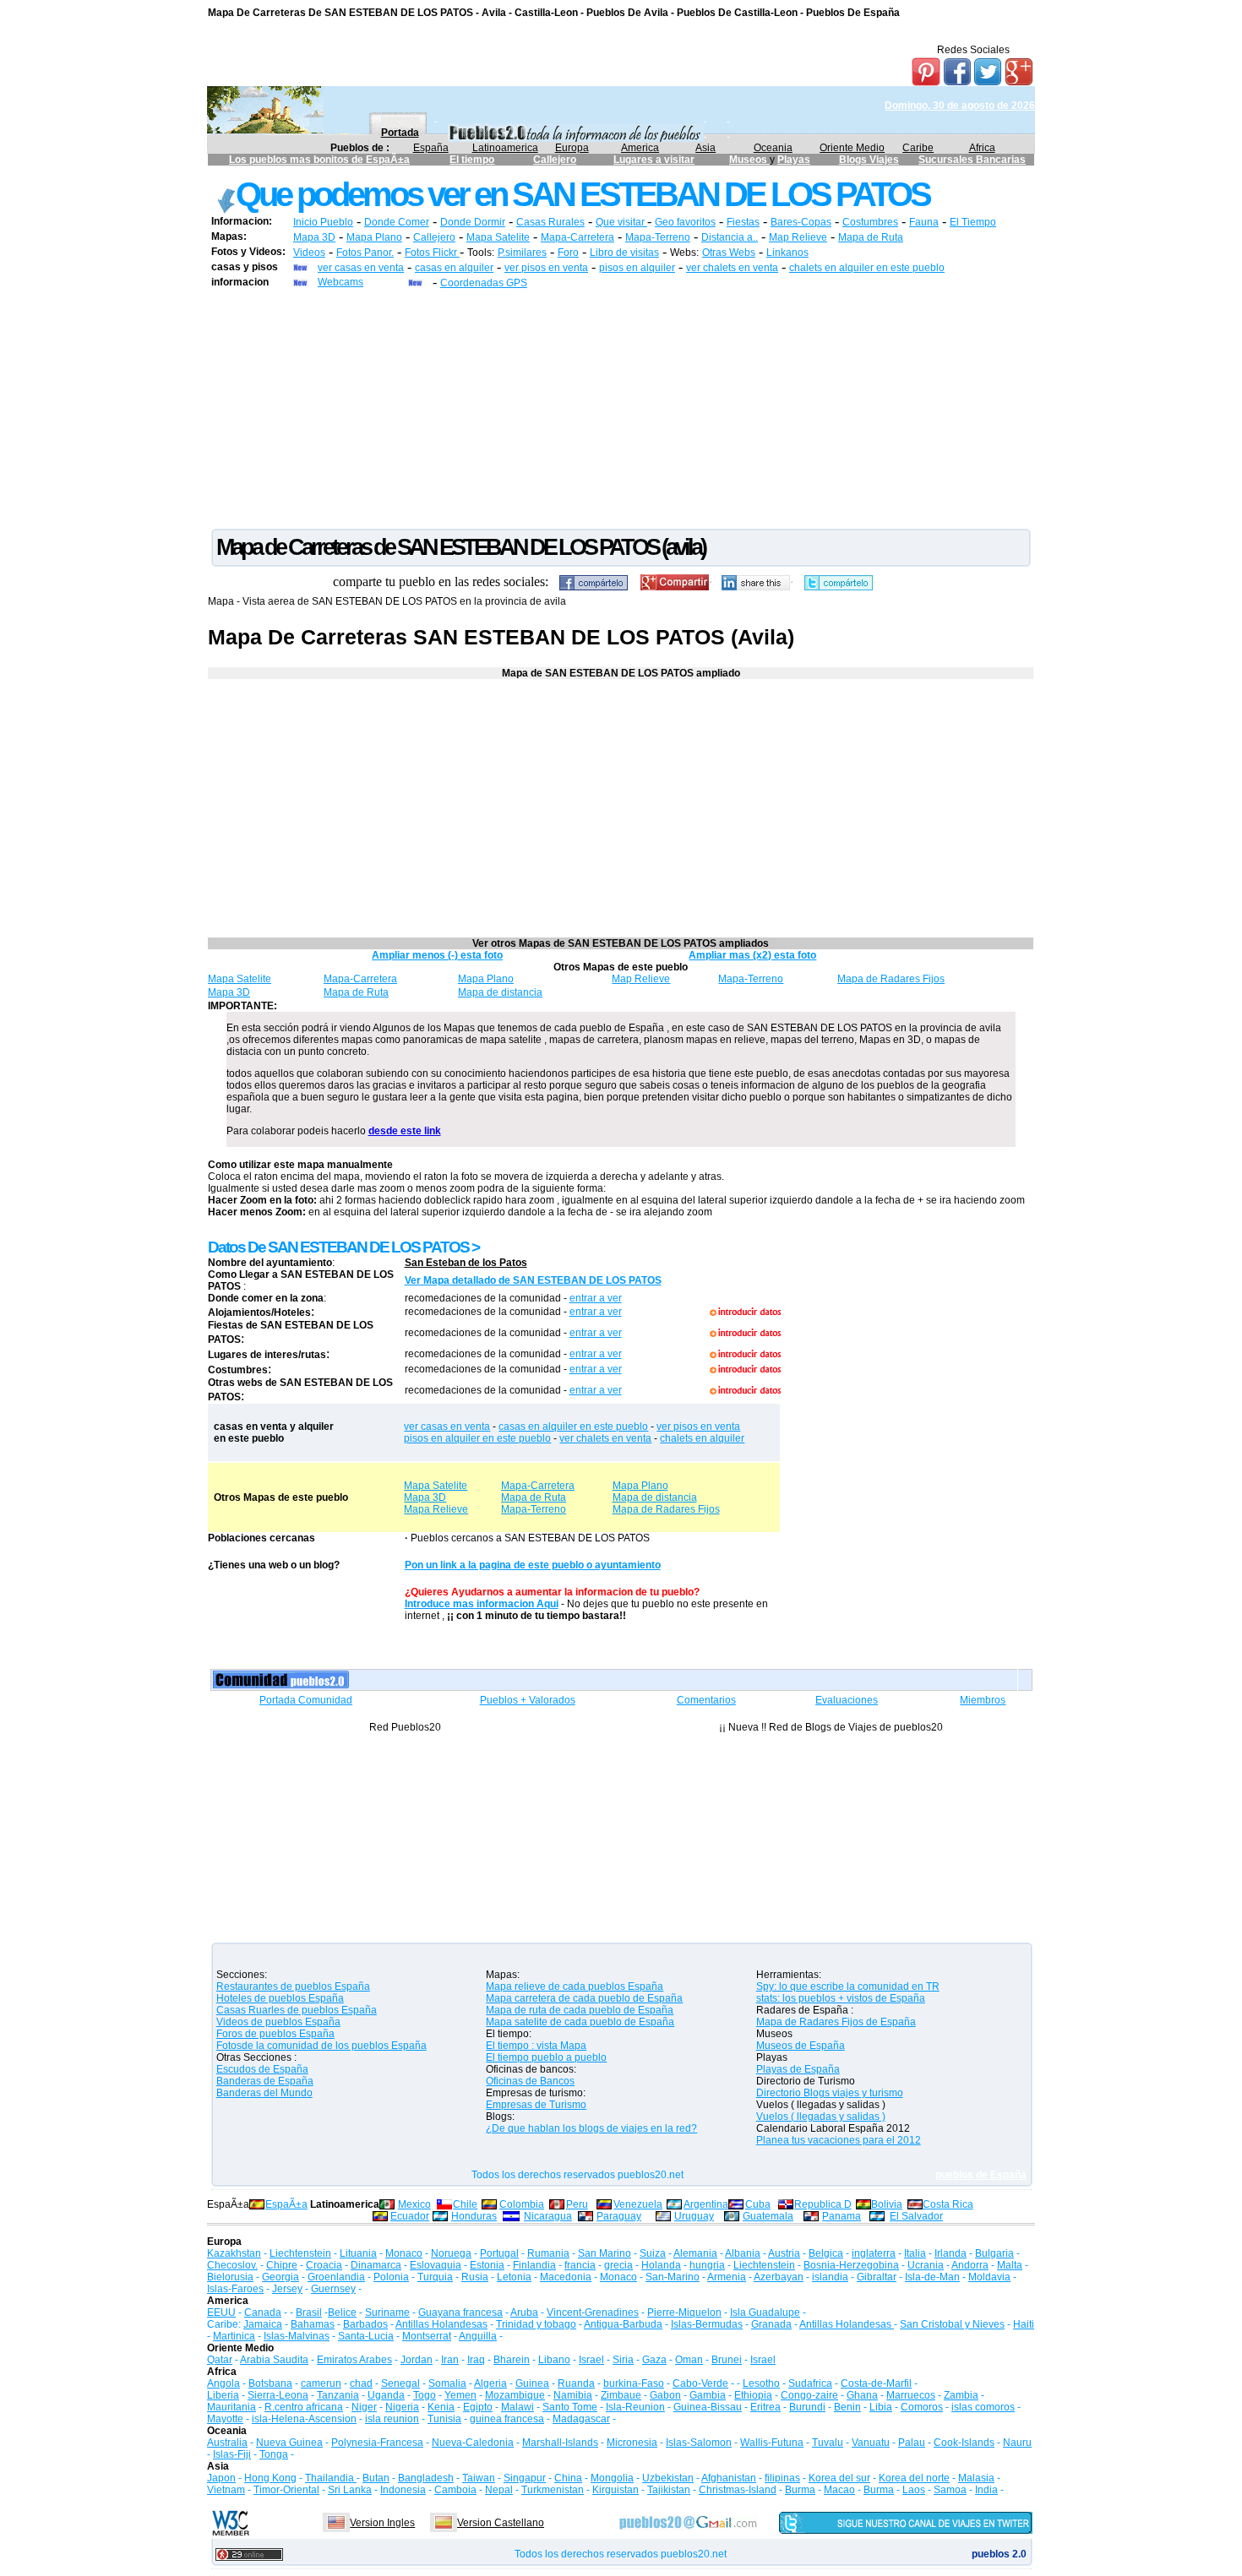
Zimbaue (621, 2395)
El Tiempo (973, 222)
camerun (321, 2383)
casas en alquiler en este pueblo (573, 1427)
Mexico (414, 2204)
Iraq (476, 2360)
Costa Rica (948, 2204)
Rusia (475, 2277)
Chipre (282, 2265)
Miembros (983, 1700)
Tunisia (444, 2419)
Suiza (653, 2253)
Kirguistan (616, 2490)
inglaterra (874, 2253)
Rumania (548, 2253)
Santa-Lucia (366, 2336)
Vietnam (226, 2490)
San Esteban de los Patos (466, 1263)
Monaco (404, 2253)
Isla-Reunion (635, 2407)
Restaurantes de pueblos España (293, 1986)
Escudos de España (262, 2069)
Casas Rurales (550, 222)
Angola (223, 2383)
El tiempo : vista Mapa (536, 2046)
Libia (881, 2407)
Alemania (695, 2253)
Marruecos (911, 2395)
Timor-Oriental (286, 2490)
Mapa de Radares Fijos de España (836, 2022)
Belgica (826, 2253)
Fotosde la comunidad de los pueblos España (321, 2046)
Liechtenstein (300, 2253)
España (431, 148)
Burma (800, 2490)
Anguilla (478, 2336)
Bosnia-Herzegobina (851, 2265)
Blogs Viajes (869, 160)
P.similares (522, 253)
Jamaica (263, 2324)
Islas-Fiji (232, 2454)
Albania (743, 2253)
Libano (554, 2360)
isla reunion (392, 2419)
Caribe (918, 148)
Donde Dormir (473, 222)
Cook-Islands (964, 2443)
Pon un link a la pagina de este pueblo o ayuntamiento (533, 1565)
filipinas (782, 2478)
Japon (221, 2478)
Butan (376, 2478)
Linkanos (787, 253)
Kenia (441, 2407)
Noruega (451, 2253)
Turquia (435, 2277)
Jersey (287, 2289)
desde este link (405, 1131)
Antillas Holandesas (441, 2324)
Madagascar (581, 2419)
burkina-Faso (634, 2383)
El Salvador (916, 2216)
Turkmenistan (553, 2490)
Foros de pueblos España (275, 2034)
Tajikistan (669, 2490)
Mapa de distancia (500, 992)
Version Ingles (382, 2523)
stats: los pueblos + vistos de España (841, 1998)
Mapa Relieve (436, 1509)
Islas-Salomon (699, 2443)
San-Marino (673, 2277)
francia (580, 2265)
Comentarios (706, 1700)
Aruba (524, 2312)
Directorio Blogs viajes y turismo (830, 2093)
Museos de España (801, 2046)
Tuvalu (828, 2443)
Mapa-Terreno (658, 237)
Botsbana (270, 2383)
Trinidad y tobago (536, 2324)
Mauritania (232, 2407)
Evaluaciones (847, 1700)
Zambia (961, 2395)
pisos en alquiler (637, 268)
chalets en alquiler (702, 1438)
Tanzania (338, 2395)
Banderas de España (265, 2081)
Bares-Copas (801, 222)
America (640, 148)
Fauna (924, 222)
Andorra (970, 2265)
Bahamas (313, 2324)
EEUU (221, 2312)
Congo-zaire (809, 2395)
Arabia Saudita (274, 2360)
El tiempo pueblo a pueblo (546, 2057)
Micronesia (632, 2443)
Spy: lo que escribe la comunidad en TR (848, 1986)
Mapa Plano (374, 237)
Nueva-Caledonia (473, 2443)
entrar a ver (596, 1298)
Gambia (708, 2395)
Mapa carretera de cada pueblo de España (584, 1998)
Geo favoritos (685, 222)
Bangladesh (426, 2478)
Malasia (976, 2478)
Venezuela (638, 2204)
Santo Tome (570, 2407)
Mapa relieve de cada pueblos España (575, 1986)
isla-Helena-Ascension (304, 2419)
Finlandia (534, 2265)
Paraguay (619, 2216)
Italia (915, 2253)
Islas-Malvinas (297, 2336)
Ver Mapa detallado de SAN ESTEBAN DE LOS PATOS (533, 1280)
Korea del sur (839, 2478)
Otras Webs (729, 253)
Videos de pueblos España (278, 2022)
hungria (707, 2265)
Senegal (400, 2383)
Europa (572, 148)
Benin (847, 2407)
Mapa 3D (314, 237)
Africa (982, 148)
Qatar (220, 2360)
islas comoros (983, 2407)
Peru (577, 2204)
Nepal (499, 2490)
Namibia (573, 2395)
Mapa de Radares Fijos (891, 979)
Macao (839, 2490)
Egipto (478, 2407)
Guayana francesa (460, 2312)
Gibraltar (877, 2277)
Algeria (490, 2383)
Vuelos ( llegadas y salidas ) (821, 2117)
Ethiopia (753, 2395)
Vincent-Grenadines (593, 2312)
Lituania (358, 2253)
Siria (623, 2360)
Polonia (391, 2277)
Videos (309, 253)
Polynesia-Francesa (377, 2443)
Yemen (460, 2395)
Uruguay (694, 2216)
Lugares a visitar (654, 160)
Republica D (823, 2204)
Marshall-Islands (560, 2443)
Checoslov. (232, 2265)
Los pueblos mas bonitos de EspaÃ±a (319, 160)
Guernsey (333, 2289)
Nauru (1017, 2443)
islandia (830, 2277)
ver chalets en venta (732, 268)
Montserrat (427, 2336)
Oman (689, 2360)
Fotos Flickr (432, 253)
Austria (784, 2253)
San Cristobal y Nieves (952, 2324)
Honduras (474, 2216)
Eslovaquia (436, 2265)
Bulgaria (994, 2253)
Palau (912, 2443)
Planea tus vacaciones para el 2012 (839, 2140)
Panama (842, 2216)
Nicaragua (548, 2216)
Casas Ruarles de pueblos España (297, 2010)
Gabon (665, 2395)
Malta (1010, 2265)
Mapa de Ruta (871, 237)
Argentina (706, 2204)
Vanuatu (871, 2443)
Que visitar (621, 222)
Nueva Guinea (289, 2443)
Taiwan (479, 2478)
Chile (465, 2204)
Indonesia (403, 2490)
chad (361, 2383)
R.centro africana (304, 2407)
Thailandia (331, 2478)
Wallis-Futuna (772, 2443)
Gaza (654, 2360)
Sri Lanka (350, 2490)
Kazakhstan (234, 2253)
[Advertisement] (621, 408)
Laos (914, 2490)
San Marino (605, 2253)
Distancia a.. (730, 237)
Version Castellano (501, 2523)
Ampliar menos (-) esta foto (437, 955)
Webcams (340, 282)
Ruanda (576, 2383)
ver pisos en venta (546, 268)
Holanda (661, 2265)
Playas (794, 160)
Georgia (281, 2277)
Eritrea (765, 2407)
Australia (227, 2443)
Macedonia (566, 2277)
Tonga (274, 2454)
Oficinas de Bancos (530, 2081)
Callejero (555, 160)
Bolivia (887, 2204)
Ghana (862, 2395)
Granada (771, 2324)
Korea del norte (914, 2478)
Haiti (1024, 2324)
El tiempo (472, 160)
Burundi (807, 2407)
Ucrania (926, 2265)
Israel (591, 2360)
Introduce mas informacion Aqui (482, 1604)
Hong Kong (270, 2478)
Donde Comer (397, 222)
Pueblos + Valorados (528, 1700)
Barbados (365, 2324)
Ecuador (410, 2216)
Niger (364, 2407)
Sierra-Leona (278, 2395)
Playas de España (798, 2069)
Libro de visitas (624, 253)
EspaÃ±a (286, 2204)
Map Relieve (798, 237)
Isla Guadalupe (765, 2312)
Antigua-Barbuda (623, 2324)
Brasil (309, 2312)
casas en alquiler (454, 268)
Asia (705, 148)
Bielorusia (230, 2277)
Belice (342, 2312)
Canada (263, 2312)
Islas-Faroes (235, 2289)
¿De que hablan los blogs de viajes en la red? (591, 2128)
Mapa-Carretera (577, 237)
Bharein (512, 2360)
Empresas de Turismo (536, 2105)
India (986, 2490)
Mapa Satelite (498, 237)
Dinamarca (376, 2265)
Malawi (517, 2407)
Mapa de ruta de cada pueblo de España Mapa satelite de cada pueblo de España (580, 2016)
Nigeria (402, 2407)
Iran (450, 2360)
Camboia (455, 2490)
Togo (425, 2395)
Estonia (487, 2265)
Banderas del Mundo (264, 2093)
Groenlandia (336, 2277)
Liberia (223, 2395)
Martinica (234, 2336)
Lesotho (761, 2383)
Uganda (386, 2395)
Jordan (417, 2360)
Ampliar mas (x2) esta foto (752, 955)
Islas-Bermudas (707, 2324)
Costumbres (870, 222)
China (568, 2478)
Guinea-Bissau (708, 2407)
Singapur (525, 2478)
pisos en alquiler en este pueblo (477, 1438)
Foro (568, 253)
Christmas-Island (738, 2490)
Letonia (514, 2277)
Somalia (447, 2383)
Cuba (758, 2204)
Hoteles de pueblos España (280, 1998)
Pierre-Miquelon (684, 2312)
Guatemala (768, 2216)
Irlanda (951, 2253)
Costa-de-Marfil (876, 2383)
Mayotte (225, 2419)
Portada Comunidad (306, 1700)
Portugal (499, 2253)
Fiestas (743, 222)
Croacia (324, 2265)
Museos (749, 160)
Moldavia (989, 2277)
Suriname (387, 2312)
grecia (618, 2265)
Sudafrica (810, 2383)
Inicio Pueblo (323, 222)
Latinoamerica (505, 148)
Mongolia (612, 2478)
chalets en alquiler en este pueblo (867, 268)
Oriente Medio (852, 148)
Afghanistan (729, 2478)
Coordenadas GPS (484, 283)
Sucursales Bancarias (972, 160)
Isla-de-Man (932, 2277)
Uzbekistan (668, 2478)
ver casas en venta (361, 268)
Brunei (727, 2360)
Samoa (950, 2490)
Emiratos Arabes (354, 2360)
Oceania (773, 148)
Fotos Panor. (365, 253)
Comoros (922, 2407)
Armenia (727, 2277)
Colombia (522, 2204)
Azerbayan (779, 2277)
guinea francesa (507, 2419)
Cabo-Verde (700, 2383)
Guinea (532, 2383)
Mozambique (515, 2395)
